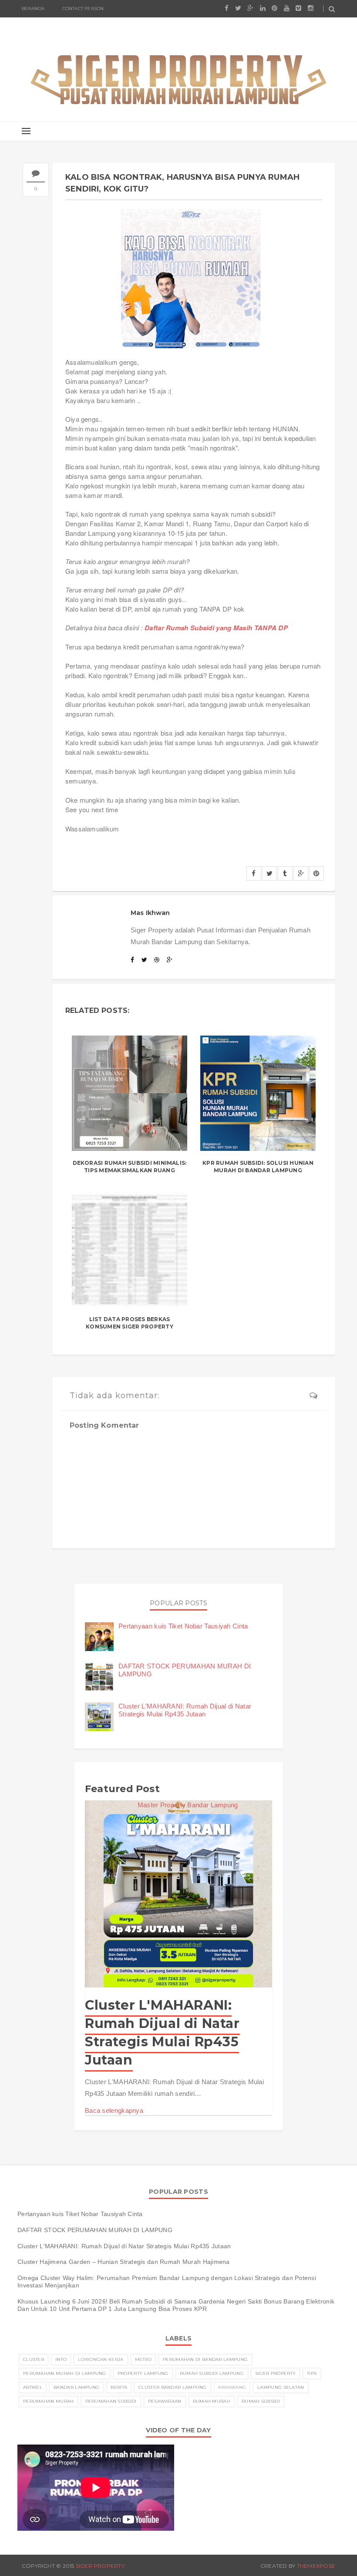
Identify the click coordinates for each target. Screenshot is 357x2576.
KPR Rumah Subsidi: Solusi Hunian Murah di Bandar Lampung (258, 1167)
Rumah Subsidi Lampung (212, 2373)
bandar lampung (76, 2387)
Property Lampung (143, 2373)
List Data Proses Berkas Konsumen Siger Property (130, 1323)
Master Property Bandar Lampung (188, 1805)
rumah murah (212, 2401)
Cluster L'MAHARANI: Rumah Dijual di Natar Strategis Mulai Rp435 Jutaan (185, 1710)
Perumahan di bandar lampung (205, 2359)
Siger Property (275, 2373)
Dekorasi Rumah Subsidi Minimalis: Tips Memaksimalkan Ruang (130, 1167)
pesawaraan (165, 2401)
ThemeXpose (316, 2566)
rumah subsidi (261, 2401)
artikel (33, 2387)
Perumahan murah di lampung (65, 2373)
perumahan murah (49, 2401)
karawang (232, 2387)
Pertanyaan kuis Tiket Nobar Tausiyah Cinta (183, 1626)
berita (119, 2387)
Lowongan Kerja (101, 2359)
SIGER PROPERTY (100, 2566)
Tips (312, 2373)
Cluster (34, 2359)
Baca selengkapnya (114, 2110)
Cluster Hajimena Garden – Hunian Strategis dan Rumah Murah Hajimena (124, 2262)
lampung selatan (281, 2387)
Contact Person (83, 8)
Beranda (33, 8)
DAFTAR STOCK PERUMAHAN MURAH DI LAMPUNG (95, 2230)
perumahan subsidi (111, 2401)
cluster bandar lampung (173, 2387)
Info (61, 2359)
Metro (143, 2359)
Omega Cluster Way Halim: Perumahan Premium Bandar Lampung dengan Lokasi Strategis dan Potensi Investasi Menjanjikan (167, 2282)
